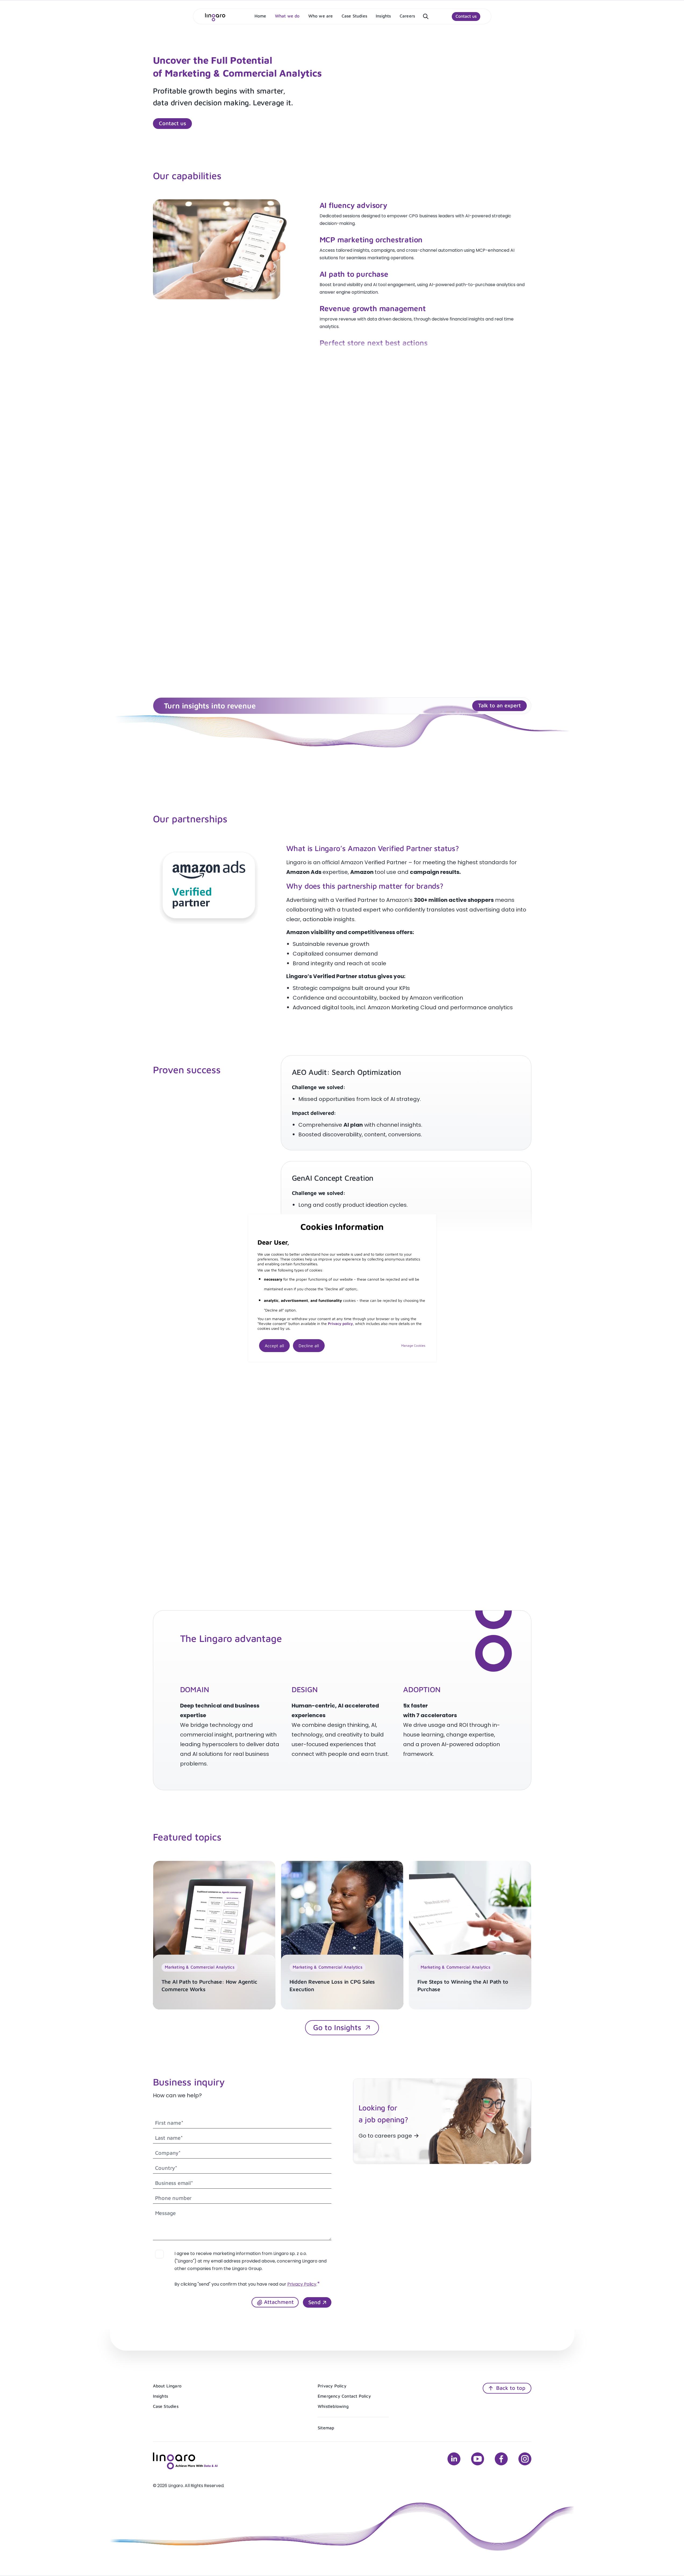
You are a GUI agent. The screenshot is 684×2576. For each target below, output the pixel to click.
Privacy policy (340, 1323)
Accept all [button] (274, 1346)
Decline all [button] (309, 1346)
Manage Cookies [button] (413, 1345)
